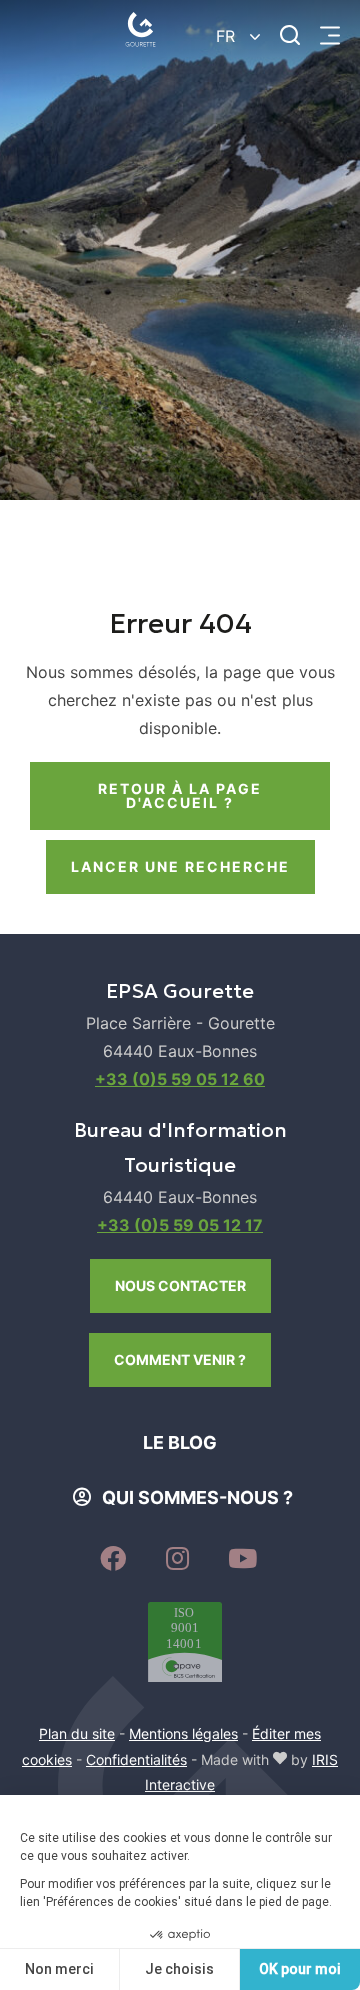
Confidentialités (136, 1759)
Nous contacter (180, 1285)
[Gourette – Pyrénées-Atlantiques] (144, 34)
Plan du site (77, 1733)
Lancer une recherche (180, 866)
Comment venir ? (180, 1359)
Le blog (180, 1442)
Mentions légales (183, 1733)
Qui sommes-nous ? (197, 1497)
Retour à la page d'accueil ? (180, 795)
